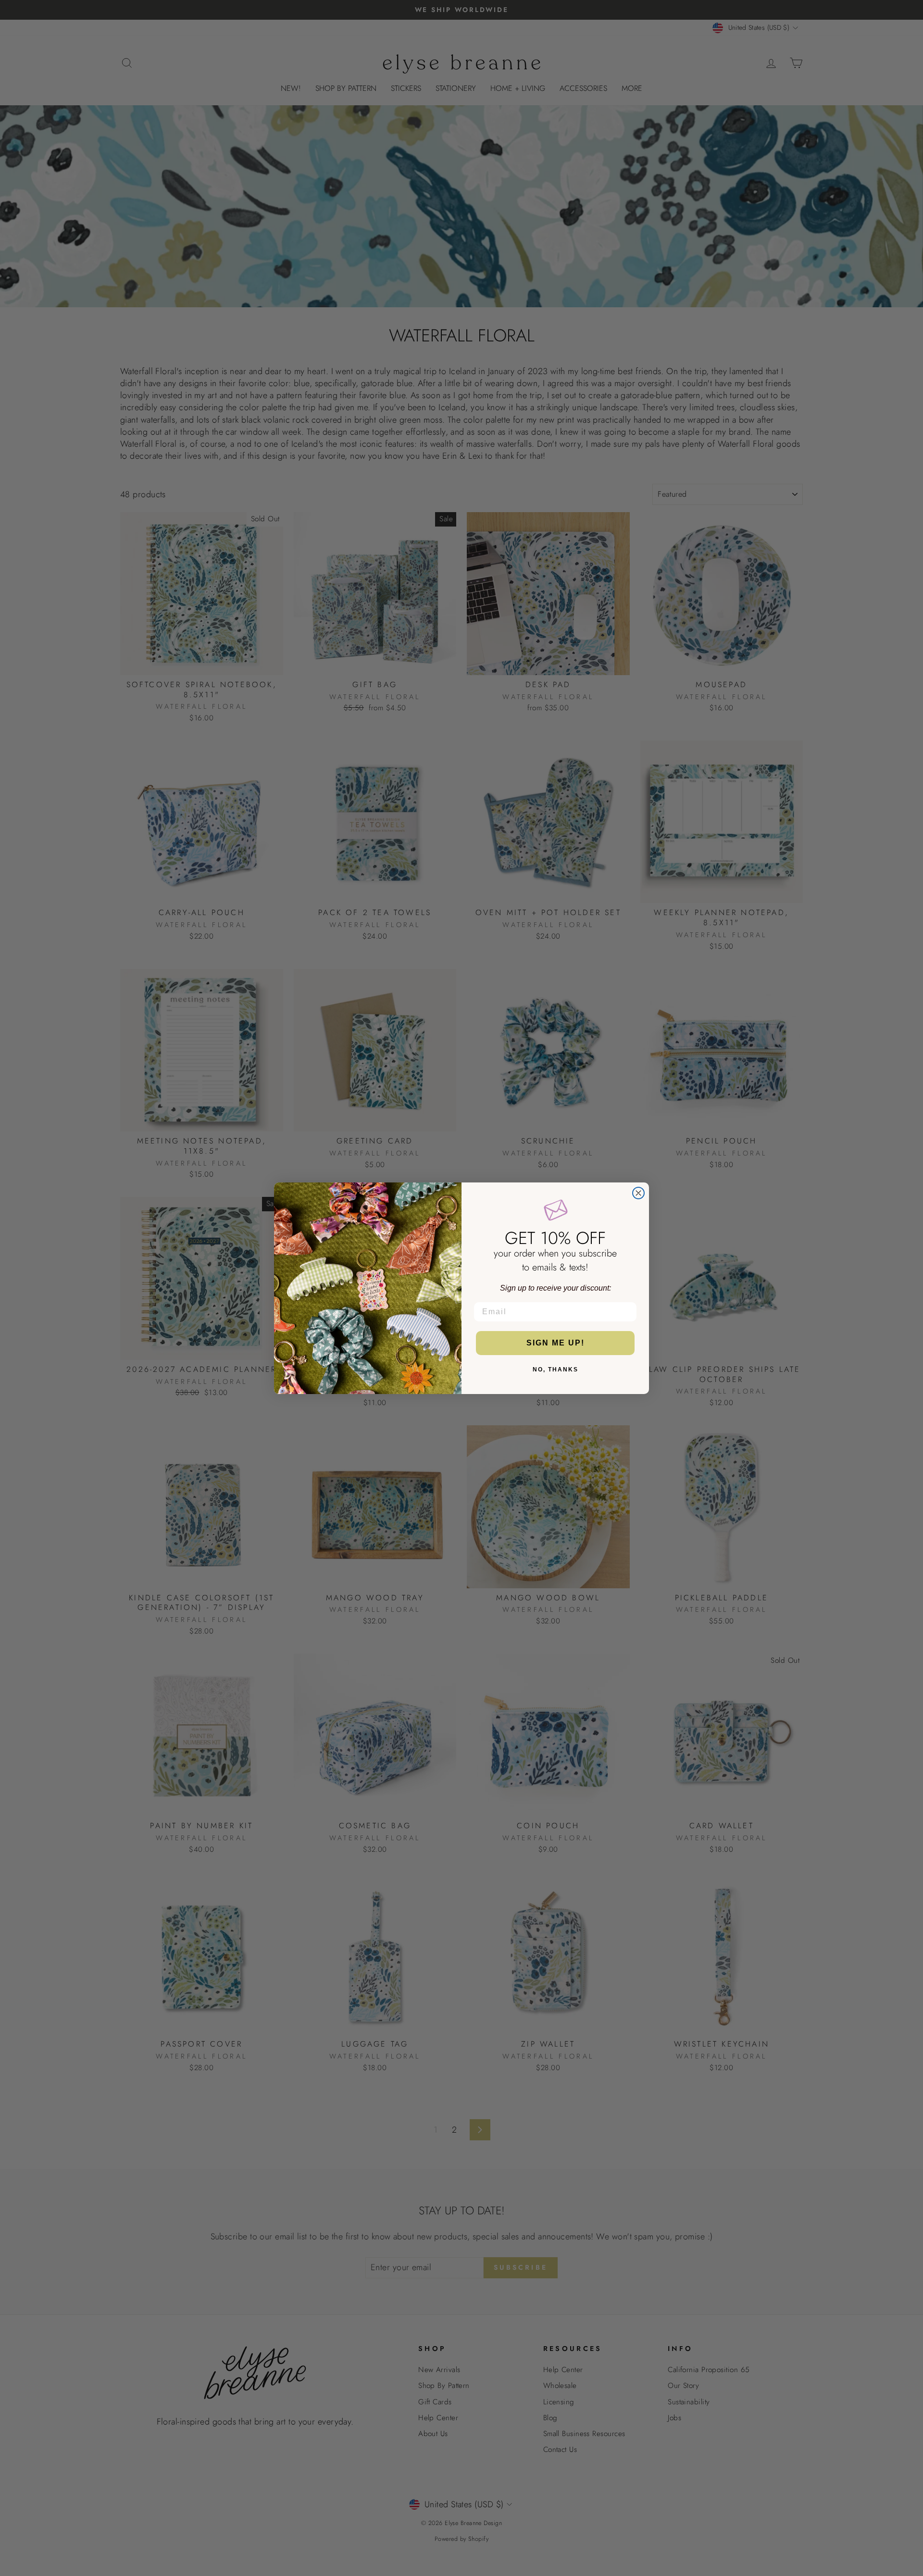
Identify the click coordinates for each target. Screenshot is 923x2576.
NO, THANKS (555, 1370)
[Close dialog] (638, 1193)
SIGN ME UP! (555, 1343)
